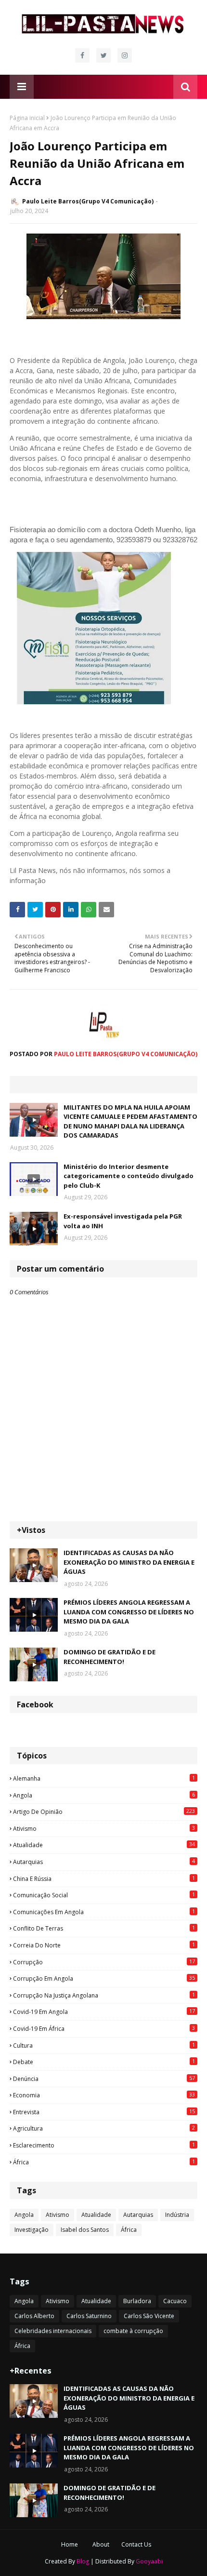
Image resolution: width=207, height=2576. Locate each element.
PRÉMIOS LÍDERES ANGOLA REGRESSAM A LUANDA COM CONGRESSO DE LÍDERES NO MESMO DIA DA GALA (129, 1612)
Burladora (137, 2301)
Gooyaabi (149, 2561)
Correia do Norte (104, 1945)
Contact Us (136, 2544)
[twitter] (103, 55)
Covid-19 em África (104, 2028)
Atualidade (104, 1845)
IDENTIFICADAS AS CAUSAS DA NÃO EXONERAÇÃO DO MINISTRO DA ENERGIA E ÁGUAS (129, 1562)
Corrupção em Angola (104, 1978)
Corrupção (104, 1962)
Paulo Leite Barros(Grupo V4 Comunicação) (88, 201)
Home (70, 2544)
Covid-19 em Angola (104, 2012)
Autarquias (104, 1862)
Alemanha (104, 1778)
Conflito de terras (104, 1928)
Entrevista (104, 2112)
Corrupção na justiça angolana (104, 1995)
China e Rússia (104, 1878)
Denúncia (104, 2079)
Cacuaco (175, 2301)
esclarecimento (104, 2145)
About (101, 2544)
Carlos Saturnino (89, 2316)
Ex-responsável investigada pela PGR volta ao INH (123, 1221)
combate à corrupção (133, 2331)
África (104, 2162)
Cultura (104, 2045)
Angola (104, 1795)
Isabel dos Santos (85, 2230)
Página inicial (27, 118)
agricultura (104, 2128)
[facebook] (82, 55)
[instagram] (125, 55)
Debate (104, 2062)
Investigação (32, 2230)
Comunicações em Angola (104, 1912)
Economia (104, 2095)
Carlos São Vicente (149, 2316)
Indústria (177, 2215)
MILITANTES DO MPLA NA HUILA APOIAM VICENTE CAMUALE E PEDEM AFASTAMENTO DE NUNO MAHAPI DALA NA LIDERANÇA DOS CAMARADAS (130, 1121)
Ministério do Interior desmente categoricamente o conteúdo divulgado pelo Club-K (129, 1176)
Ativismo (104, 1828)
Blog (83, 2561)
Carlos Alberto (34, 2316)
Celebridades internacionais (53, 2331)
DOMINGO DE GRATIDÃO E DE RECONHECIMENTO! (110, 1657)
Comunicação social (104, 1895)
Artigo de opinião (104, 1811)
